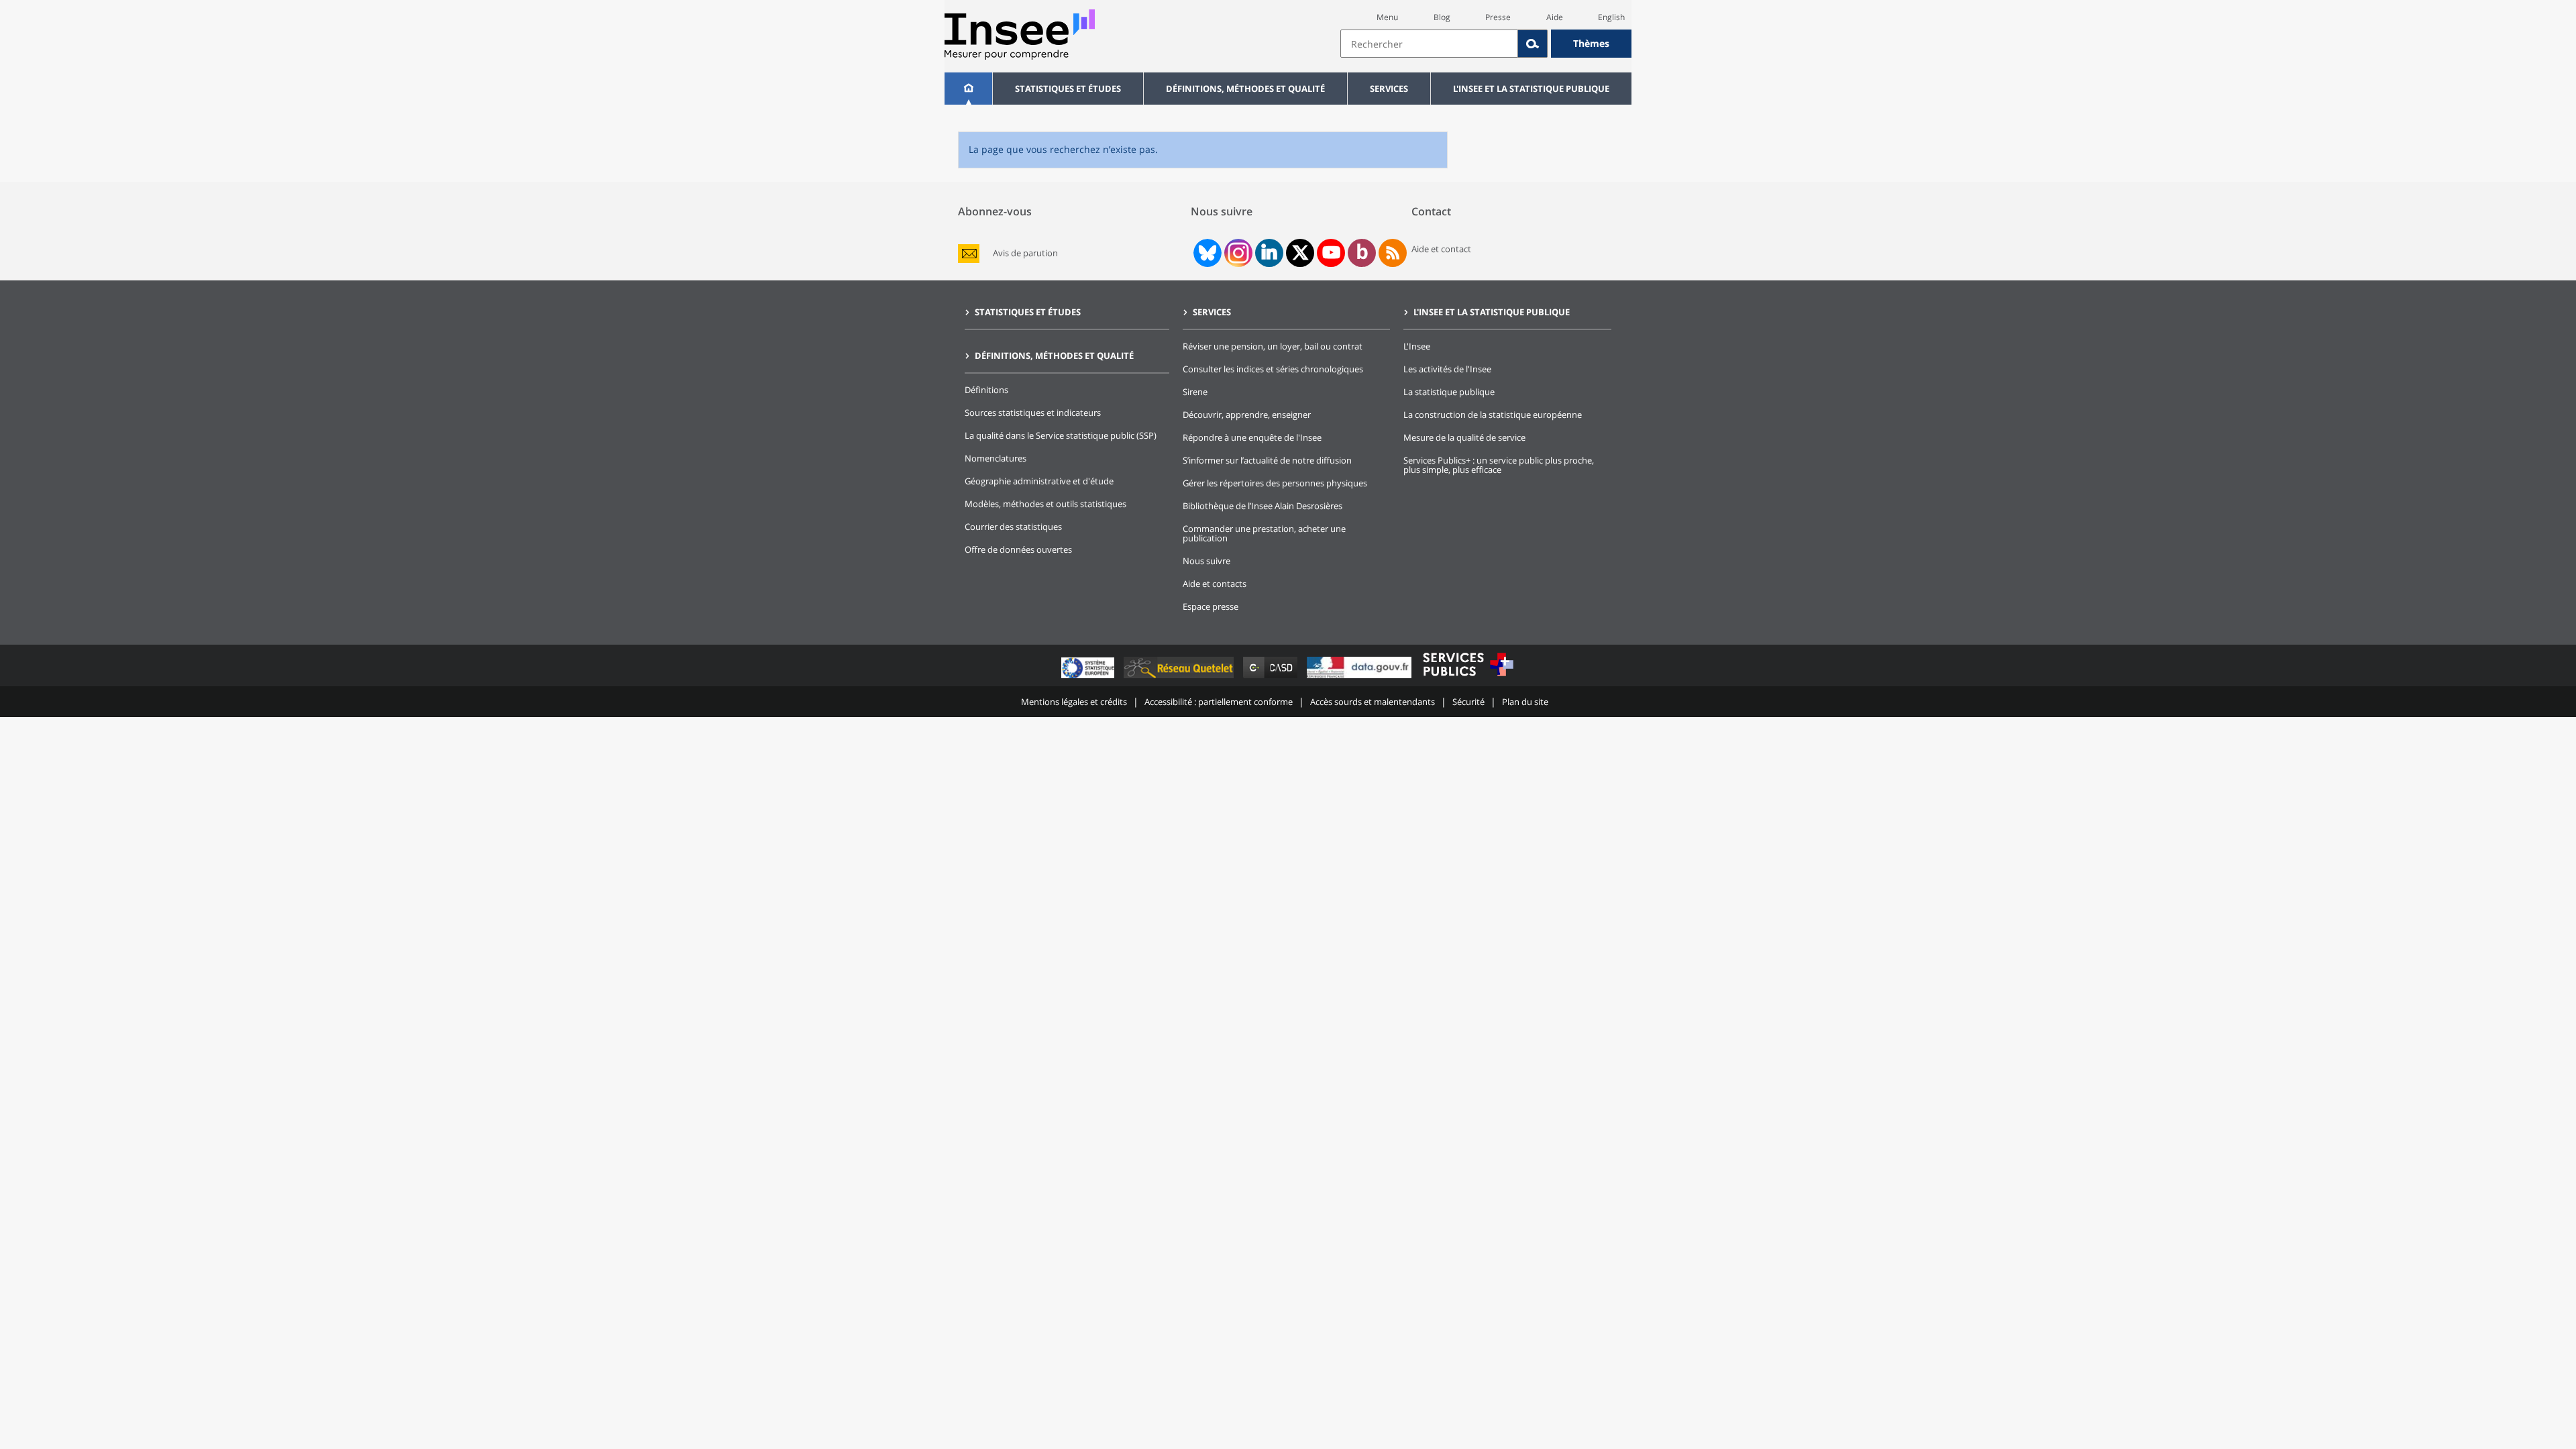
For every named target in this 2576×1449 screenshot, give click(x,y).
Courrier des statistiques (1013, 527)
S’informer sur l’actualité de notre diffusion (1267, 460)
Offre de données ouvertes (1018, 549)
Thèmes (1591, 43)
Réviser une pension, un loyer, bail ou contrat (1273, 346)
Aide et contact (1441, 249)
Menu (1387, 17)
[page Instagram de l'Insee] (1237, 253)
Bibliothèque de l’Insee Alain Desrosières (1263, 506)
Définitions (986, 390)
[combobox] (1486, 44)
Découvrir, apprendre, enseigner (1247, 415)
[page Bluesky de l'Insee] (1206, 253)
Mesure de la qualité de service (1464, 437)
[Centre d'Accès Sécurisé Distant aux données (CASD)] (1272, 678)
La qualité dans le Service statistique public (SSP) (1061, 435)
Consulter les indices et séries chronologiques (1273, 369)
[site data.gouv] (1360, 678)
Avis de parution (1025, 253)
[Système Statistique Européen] (1089, 678)
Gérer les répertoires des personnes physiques (1275, 483)
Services (1389, 89)
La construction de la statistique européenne (1493, 415)
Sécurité (1468, 702)
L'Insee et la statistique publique (1531, 89)
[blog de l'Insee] (1362, 253)
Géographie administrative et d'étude (1039, 481)
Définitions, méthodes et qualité (1245, 89)
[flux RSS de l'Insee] (1393, 253)
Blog (1442, 17)
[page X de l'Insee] (1300, 253)
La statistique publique (1449, 392)
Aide (1555, 17)
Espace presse (1211, 606)
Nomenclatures (996, 458)
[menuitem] (968, 89)
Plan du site (1525, 702)
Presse (1498, 17)
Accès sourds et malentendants (1373, 702)
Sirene (1195, 392)
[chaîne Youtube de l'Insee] (1331, 253)
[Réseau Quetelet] (1180, 678)
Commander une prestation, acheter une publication (1264, 533)
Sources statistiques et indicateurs (1033, 413)
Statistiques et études (1068, 89)
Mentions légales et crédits (1074, 702)
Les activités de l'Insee (1447, 369)
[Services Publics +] (1468, 678)
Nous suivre (1206, 561)
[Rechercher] (1533, 44)
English (1611, 17)
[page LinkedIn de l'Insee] (1269, 253)
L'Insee (1417, 346)
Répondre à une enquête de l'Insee (1252, 437)
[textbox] (1429, 44)
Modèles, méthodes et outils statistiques (1045, 504)
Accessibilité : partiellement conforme (1219, 702)
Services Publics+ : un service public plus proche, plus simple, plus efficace (1499, 465)
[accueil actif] (968, 89)
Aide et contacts (1215, 584)
